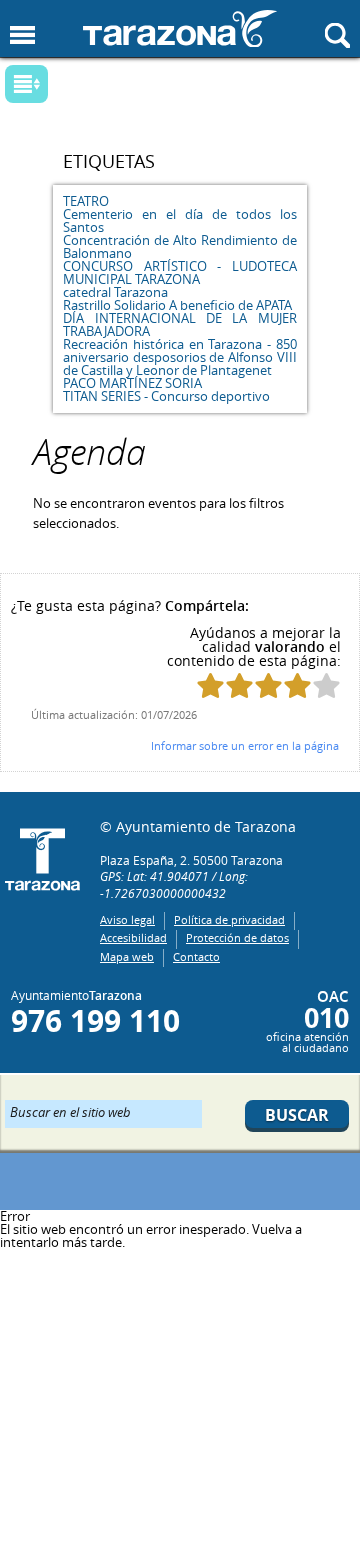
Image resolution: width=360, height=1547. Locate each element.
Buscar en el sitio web (70, 1111)
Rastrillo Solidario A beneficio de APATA (177, 305)
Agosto (163, 90)
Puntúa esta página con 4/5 (297, 685)
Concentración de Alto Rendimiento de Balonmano (179, 246)
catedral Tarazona (115, 292)
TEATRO (86, 201)
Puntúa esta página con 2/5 (239, 685)
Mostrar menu (22, 35)
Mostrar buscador (337, 35)
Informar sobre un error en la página (245, 745)
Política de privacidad (229, 919)
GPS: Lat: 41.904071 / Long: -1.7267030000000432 (174, 884)
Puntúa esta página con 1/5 (210, 685)
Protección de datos (237, 937)
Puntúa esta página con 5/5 (326, 685)
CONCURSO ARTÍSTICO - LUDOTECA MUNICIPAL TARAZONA (179, 272)
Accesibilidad (133, 937)
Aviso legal (127, 919)
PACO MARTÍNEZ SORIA (132, 383)
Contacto (196, 956)
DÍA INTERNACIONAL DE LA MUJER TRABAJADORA (179, 324)
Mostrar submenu (26, 84)
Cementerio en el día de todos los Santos (179, 220)
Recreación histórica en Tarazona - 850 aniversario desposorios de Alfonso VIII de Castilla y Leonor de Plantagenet (179, 357)
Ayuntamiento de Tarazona (180, 28)
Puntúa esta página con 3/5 (268, 685)
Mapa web (127, 956)
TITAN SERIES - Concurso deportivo (166, 396)
